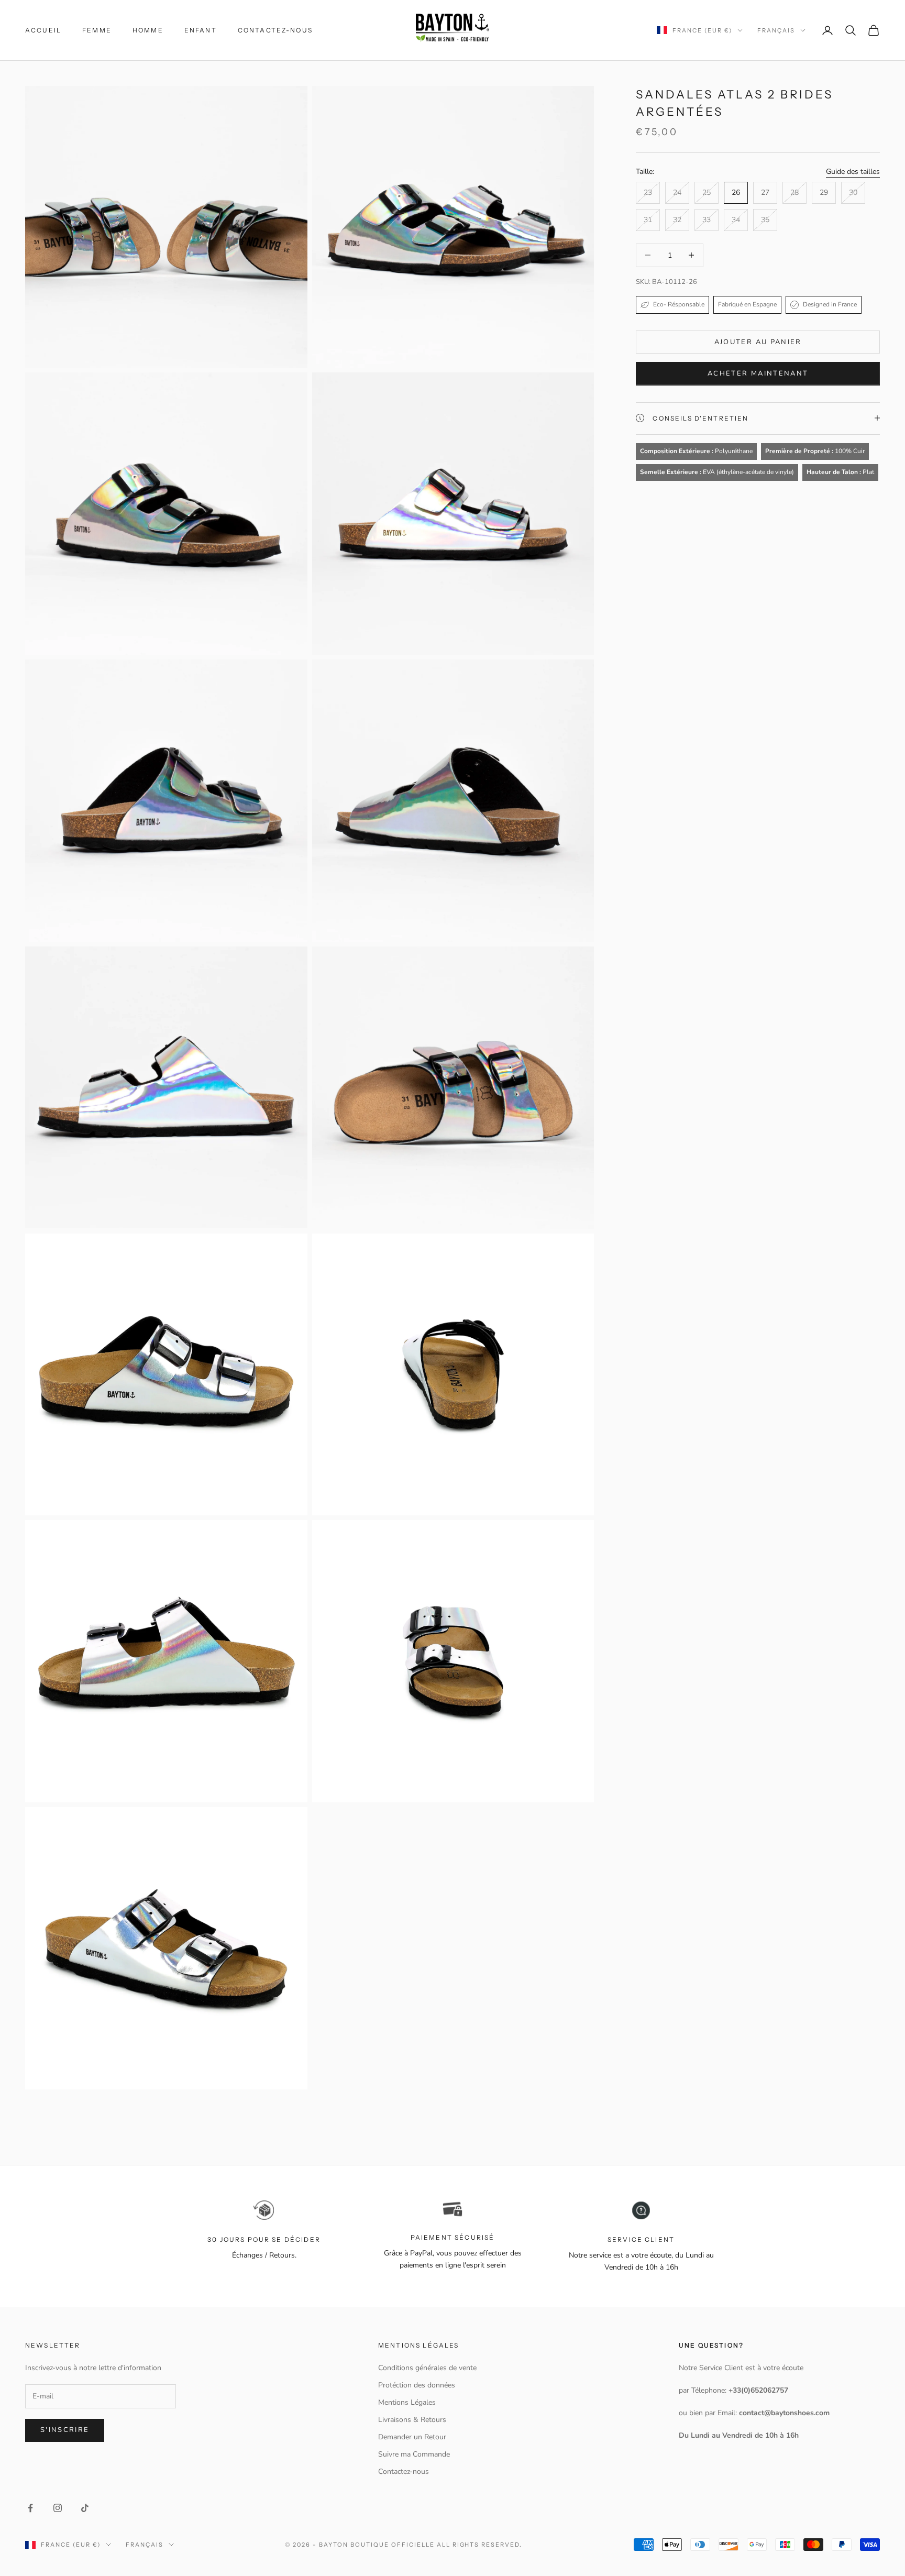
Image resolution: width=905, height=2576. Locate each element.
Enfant (201, 30)
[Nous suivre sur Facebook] (30, 2508)
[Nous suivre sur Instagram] (58, 2508)
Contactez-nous (275, 30)
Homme (148, 30)
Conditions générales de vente (427, 2368)
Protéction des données (417, 2385)
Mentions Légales (407, 2402)
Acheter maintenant (758, 373)
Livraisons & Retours (412, 2420)
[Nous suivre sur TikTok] (85, 2508)
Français (776, 30)
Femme (97, 30)
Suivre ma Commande (414, 2454)
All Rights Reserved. (480, 2545)
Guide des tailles (853, 171)
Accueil (43, 30)
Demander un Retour (412, 2437)
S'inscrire (65, 2430)
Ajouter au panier (758, 342)
